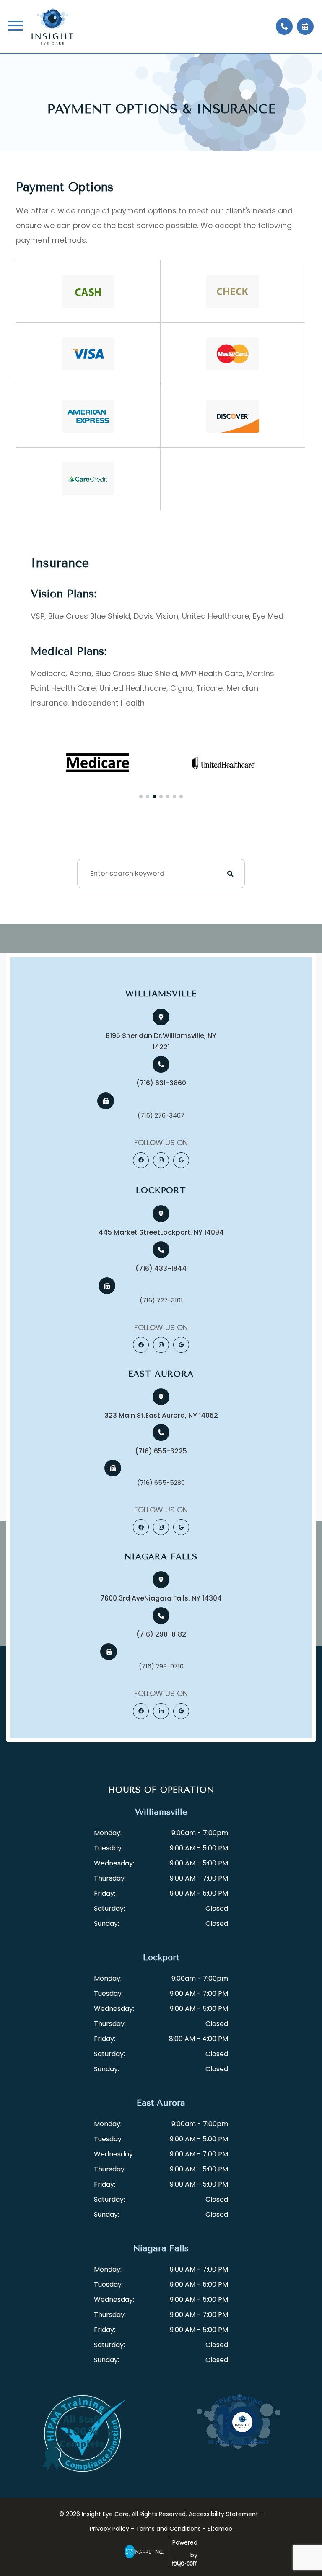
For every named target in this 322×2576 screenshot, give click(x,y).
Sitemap (220, 2529)
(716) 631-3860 (161, 1083)
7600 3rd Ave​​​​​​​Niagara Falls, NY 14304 (161, 1598)
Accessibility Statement (223, 2514)
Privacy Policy (109, 2529)
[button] (141, 796)
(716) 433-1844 (161, 1268)
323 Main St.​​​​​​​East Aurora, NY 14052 (161, 1415)
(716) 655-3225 (161, 1451)
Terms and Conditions (168, 2529)
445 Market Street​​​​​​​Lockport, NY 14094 (161, 1232)
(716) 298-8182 (161, 1634)
